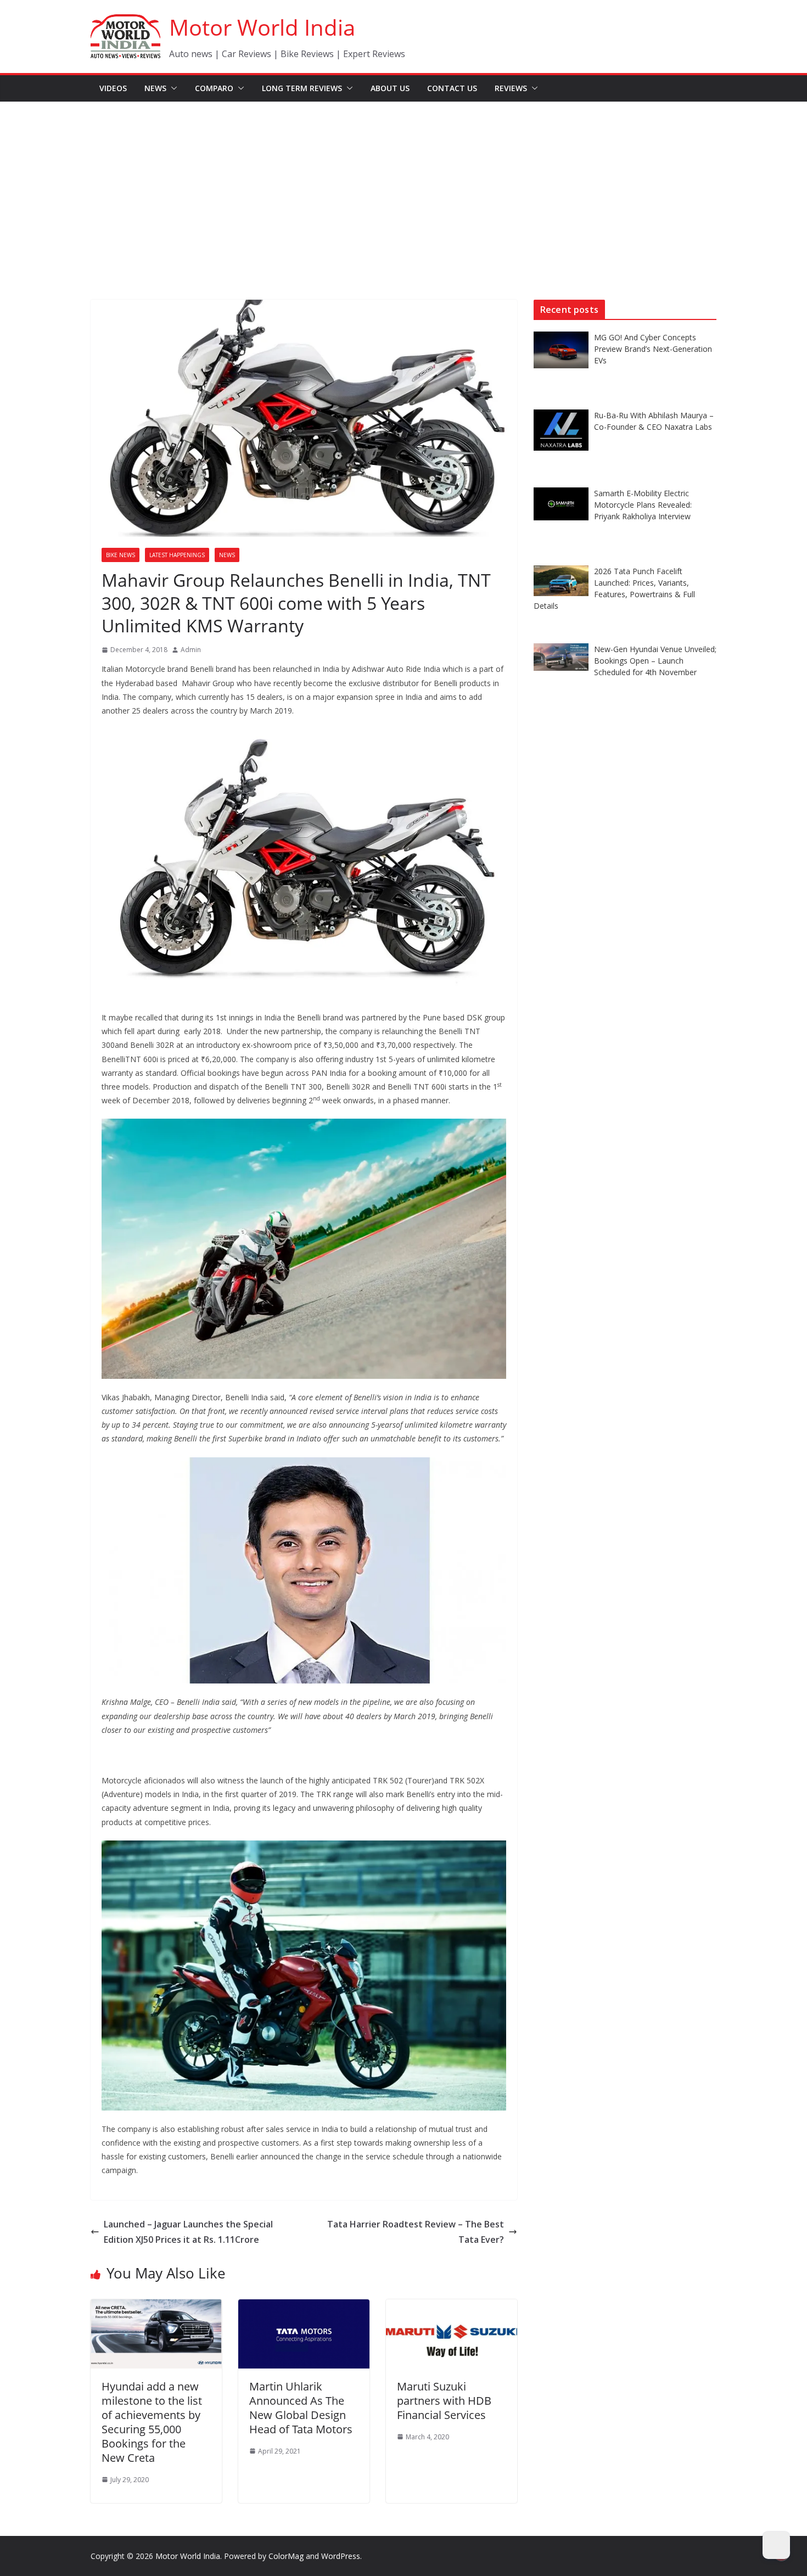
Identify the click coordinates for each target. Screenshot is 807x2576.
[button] (172, 88)
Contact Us (452, 88)
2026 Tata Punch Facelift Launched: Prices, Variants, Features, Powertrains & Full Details (614, 588)
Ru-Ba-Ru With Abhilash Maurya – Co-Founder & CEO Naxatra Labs (654, 421)
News (155, 88)
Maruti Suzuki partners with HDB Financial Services (444, 2401)
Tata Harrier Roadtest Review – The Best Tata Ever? (416, 2232)
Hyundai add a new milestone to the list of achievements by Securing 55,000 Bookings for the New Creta (152, 2422)
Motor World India (262, 27)
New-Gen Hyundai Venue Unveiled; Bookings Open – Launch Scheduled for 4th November (655, 661)
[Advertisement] (403, 184)
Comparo (214, 88)
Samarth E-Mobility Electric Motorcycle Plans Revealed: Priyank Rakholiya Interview (643, 505)
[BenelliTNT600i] (304, 736)
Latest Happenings (177, 555)
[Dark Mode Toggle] (776, 2545)
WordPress (341, 2556)
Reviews (511, 88)
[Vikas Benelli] (304, 1464)
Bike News (121, 555)
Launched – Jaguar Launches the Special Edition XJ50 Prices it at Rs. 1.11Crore (188, 2232)
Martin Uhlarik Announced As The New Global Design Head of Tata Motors (301, 2408)
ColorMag (286, 2556)
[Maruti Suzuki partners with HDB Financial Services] (452, 2307)
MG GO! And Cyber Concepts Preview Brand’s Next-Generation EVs (653, 349)
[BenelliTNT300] (304, 1847)
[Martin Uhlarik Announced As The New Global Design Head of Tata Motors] (304, 2307)
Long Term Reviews (302, 88)
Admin (191, 650)
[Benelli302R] (304, 1126)
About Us (390, 88)
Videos (113, 88)
